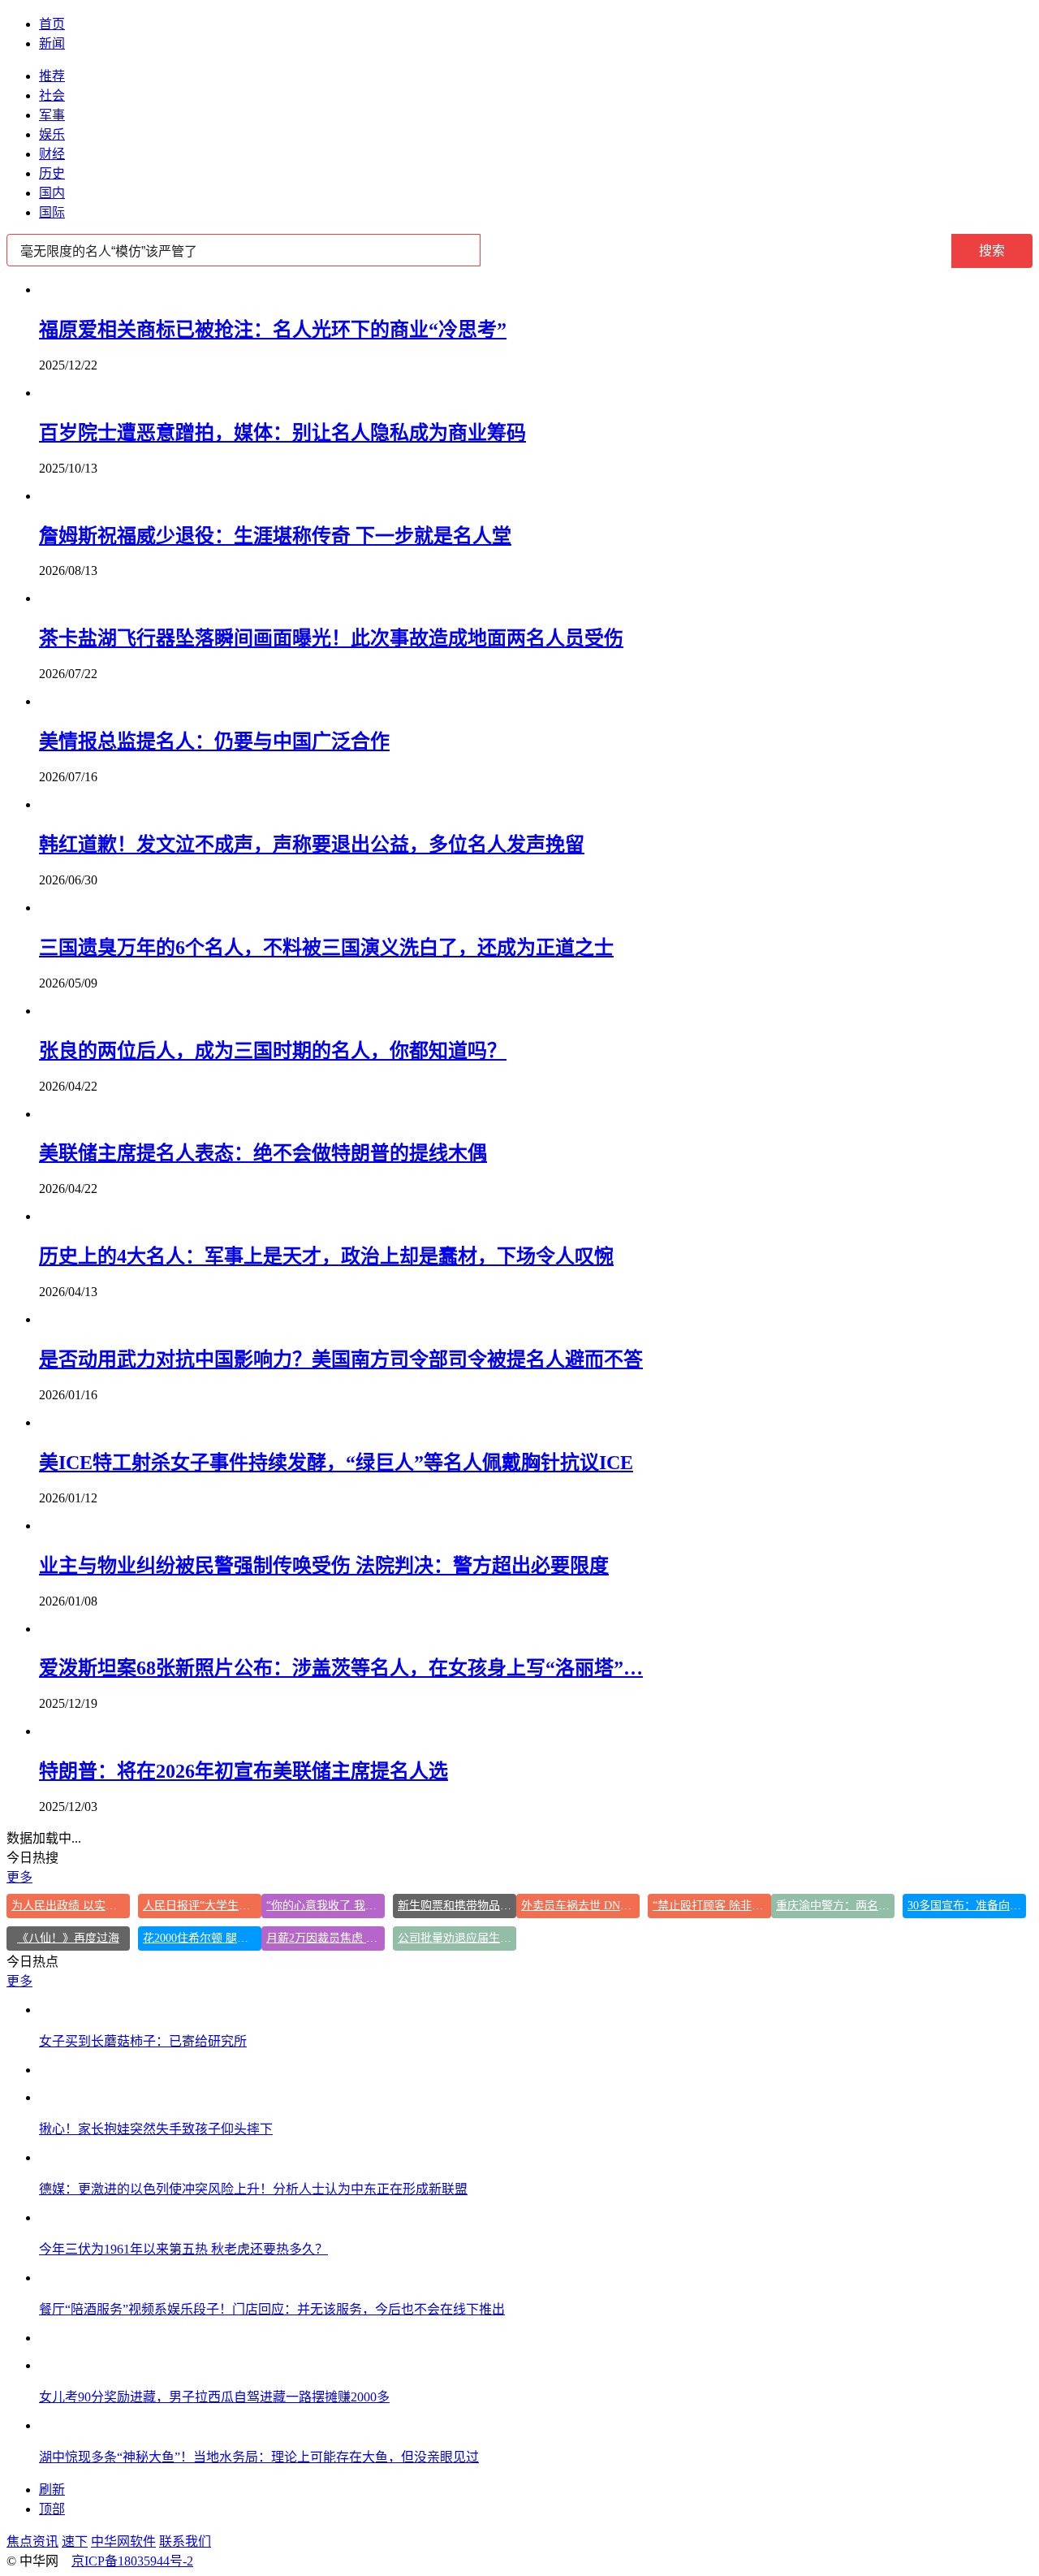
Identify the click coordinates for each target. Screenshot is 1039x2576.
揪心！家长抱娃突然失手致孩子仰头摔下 (156, 2129)
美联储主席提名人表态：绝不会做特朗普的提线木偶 (263, 1153)
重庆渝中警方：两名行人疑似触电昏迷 (835, 1906)
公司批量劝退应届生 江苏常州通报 (457, 1938)
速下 (75, 2541)
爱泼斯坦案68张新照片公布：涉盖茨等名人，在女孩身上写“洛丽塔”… (341, 1668)
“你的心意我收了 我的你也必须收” (325, 1906)
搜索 (992, 251)
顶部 (52, 2509)
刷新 (52, 2490)
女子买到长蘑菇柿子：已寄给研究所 (143, 2041)
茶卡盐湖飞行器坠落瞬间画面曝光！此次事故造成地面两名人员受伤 (331, 638)
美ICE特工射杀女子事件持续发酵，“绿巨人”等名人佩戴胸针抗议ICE (336, 1463)
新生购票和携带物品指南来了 (457, 1906)
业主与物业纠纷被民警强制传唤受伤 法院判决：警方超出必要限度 (324, 1566)
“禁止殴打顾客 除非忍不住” (712, 1906)
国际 (52, 212)
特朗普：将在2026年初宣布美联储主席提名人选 (244, 1771)
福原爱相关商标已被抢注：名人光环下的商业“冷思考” (273, 330)
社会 (52, 95)
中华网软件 (123, 2541)
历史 (52, 173)
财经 (52, 154)
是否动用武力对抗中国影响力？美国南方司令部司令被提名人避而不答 (341, 1359)
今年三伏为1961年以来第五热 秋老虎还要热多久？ (183, 2249)
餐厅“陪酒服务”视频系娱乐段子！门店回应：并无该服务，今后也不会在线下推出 (272, 2309)
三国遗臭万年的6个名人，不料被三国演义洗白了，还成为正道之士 (326, 948)
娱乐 (52, 134)
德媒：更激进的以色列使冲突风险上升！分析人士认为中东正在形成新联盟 (253, 2189)
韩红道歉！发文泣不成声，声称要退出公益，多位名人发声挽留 (312, 845)
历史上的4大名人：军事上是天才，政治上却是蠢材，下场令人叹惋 (326, 1256)
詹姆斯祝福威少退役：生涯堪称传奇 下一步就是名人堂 (275, 536)
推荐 (52, 76)
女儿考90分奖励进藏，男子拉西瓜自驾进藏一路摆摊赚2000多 (214, 2397)
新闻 (52, 43)
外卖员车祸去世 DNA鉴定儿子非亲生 (580, 1906)
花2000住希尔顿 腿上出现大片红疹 (202, 1938)
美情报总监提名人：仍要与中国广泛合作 (214, 741)
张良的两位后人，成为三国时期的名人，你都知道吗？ (273, 1051)
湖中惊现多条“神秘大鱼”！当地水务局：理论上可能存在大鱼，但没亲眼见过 (259, 2457)
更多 (19, 1877)
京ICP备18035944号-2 (132, 2561)
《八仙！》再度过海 (68, 1938)
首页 (52, 24)
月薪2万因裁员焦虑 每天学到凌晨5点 (325, 1938)
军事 (52, 115)
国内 (52, 193)
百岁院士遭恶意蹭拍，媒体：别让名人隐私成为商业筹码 (282, 433)
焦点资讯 (32, 2541)
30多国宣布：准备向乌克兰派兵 (967, 1906)
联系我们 (185, 2541)
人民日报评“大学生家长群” (202, 1906)
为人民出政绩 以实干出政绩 (71, 1906)
